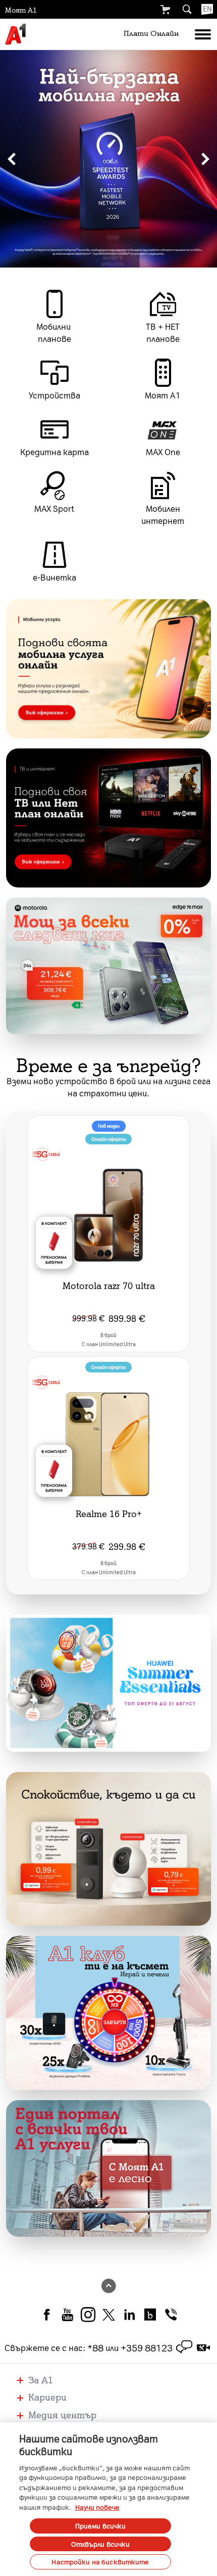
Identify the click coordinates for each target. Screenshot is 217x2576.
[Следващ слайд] (205, 159)
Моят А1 (21, 10)
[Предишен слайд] (12, 159)
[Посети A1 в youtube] (67, 2314)
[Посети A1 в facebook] (47, 2314)
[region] (108, 159)
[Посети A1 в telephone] (171, 2314)
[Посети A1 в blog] (150, 2314)
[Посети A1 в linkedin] (129, 2314)
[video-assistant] (203, 2347)
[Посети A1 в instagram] (88, 2314)
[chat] (184, 2347)
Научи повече (97, 2507)
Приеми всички (101, 2526)
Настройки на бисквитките (100, 2562)
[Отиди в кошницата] (165, 10)
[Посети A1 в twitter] (109, 2314)
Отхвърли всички (101, 2544)
